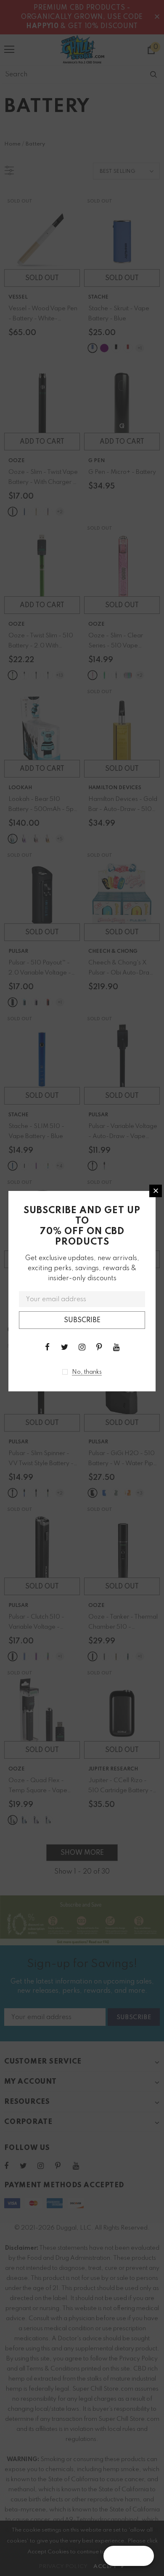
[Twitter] (65, 1347)
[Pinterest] (99, 1347)
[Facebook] (48, 1347)
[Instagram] (82, 1347)
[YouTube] (116, 1347)
